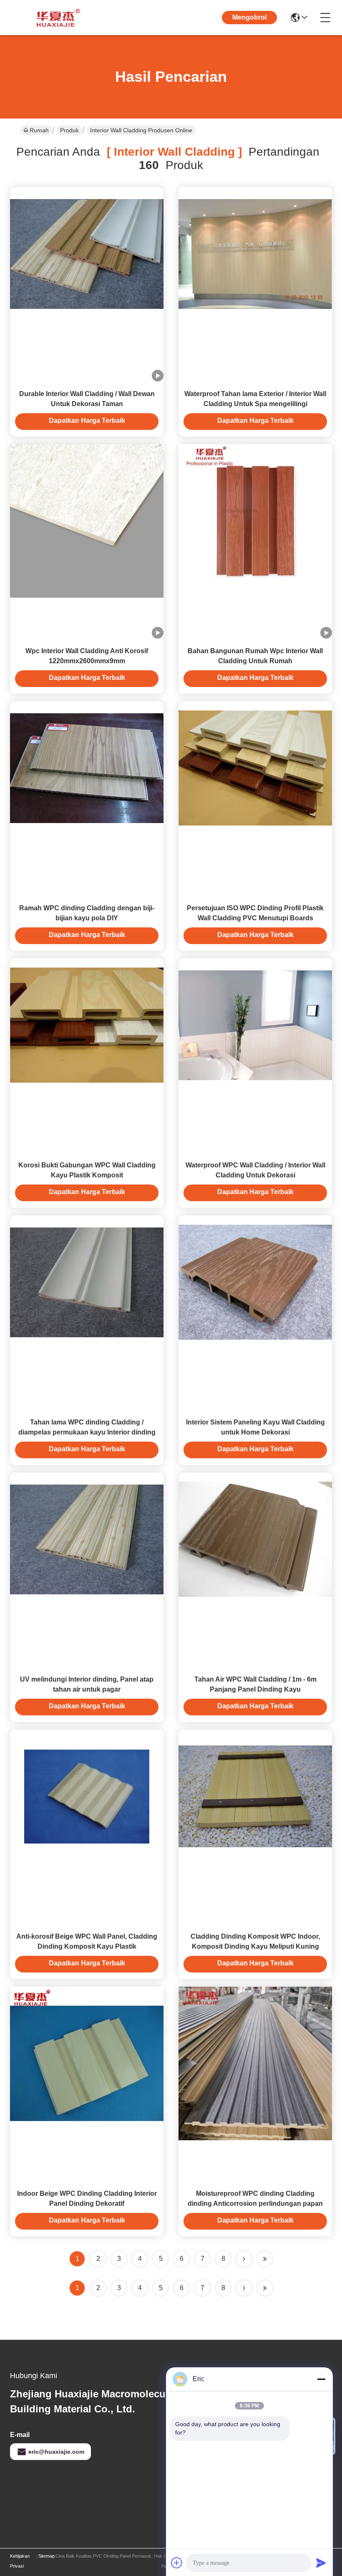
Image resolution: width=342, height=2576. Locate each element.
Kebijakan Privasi (20, 2561)
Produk (69, 130)
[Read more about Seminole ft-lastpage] (265, 2288)
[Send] (321, 2563)
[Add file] (177, 2563)
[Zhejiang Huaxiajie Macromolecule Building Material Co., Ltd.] (56, 18)
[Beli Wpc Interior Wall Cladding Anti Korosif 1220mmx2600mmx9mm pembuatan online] (87, 520)
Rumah (39, 130)
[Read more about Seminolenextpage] (244, 2288)
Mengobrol (249, 17)
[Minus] (321, 2379)
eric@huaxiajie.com (56, 2452)
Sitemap (47, 2556)
